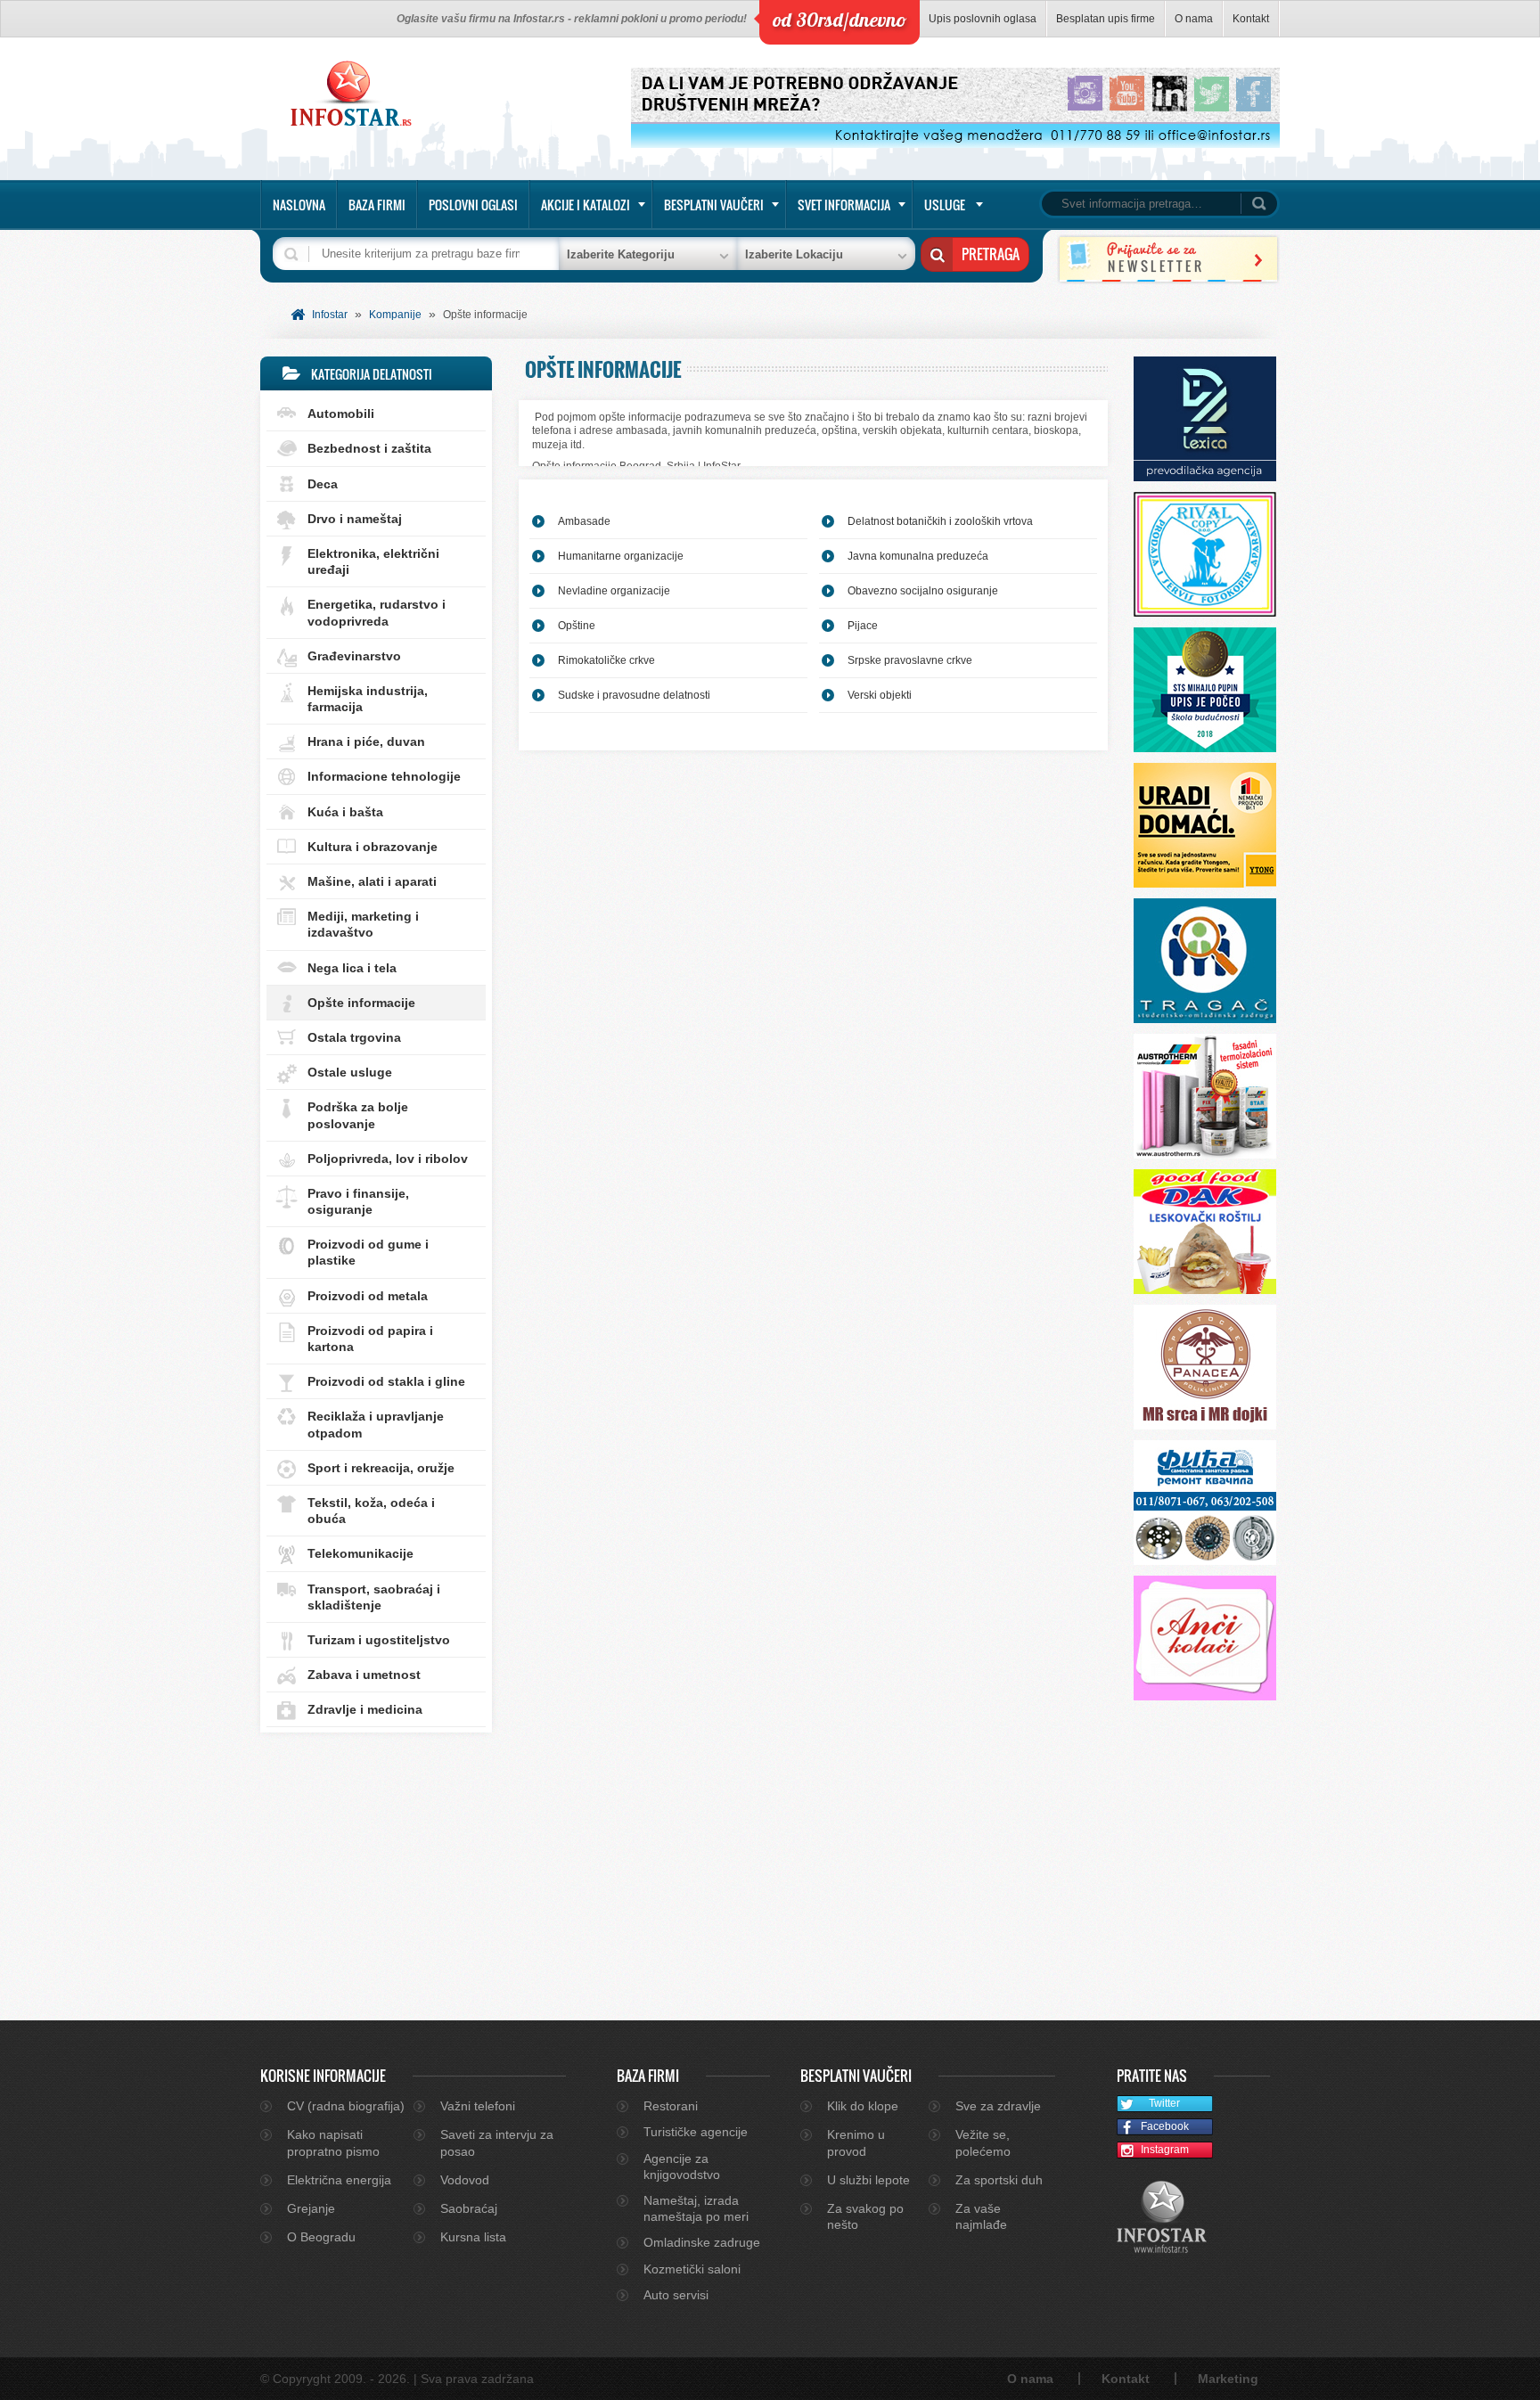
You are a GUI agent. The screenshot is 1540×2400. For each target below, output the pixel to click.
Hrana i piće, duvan (366, 741)
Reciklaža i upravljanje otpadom (376, 1424)
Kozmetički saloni (692, 2269)
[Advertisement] (376, 1864)
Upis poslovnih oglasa (983, 19)
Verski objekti (880, 695)
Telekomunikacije (360, 1553)
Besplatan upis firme (1106, 19)
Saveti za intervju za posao (497, 2142)
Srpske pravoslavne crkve (910, 660)
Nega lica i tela (352, 968)
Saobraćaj (469, 2208)
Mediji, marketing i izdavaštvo (363, 924)
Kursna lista (473, 2237)
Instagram (1165, 2150)
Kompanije (395, 315)
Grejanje (311, 2208)
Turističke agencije (696, 2132)
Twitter (1164, 2103)
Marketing (1228, 2379)
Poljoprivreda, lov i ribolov (388, 1159)
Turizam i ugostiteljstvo (379, 1640)
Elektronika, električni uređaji (373, 561)
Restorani (671, 2106)
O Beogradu (321, 2237)
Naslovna (299, 205)
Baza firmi (377, 205)
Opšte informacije (361, 1003)
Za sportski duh (999, 2180)
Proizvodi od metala (368, 1296)
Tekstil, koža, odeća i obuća (371, 1511)
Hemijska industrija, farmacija (368, 699)
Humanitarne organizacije (621, 556)
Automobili (341, 414)
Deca (323, 484)
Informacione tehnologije (384, 776)
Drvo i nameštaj (355, 519)
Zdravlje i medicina (365, 1709)
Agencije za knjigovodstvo (682, 2167)
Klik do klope (863, 2106)
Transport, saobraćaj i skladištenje (374, 1597)
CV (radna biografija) (346, 2106)
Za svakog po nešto (865, 2216)
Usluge (945, 205)
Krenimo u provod (856, 2142)
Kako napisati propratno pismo (333, 2142)
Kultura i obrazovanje (373, 847)
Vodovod (465, 2180)
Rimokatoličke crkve (606, 660)
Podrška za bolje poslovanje (358, 1115)
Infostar (330, 315)
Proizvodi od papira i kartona (370, 1339)
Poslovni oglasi (473, 205)
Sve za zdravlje (998, 2106)
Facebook (1165, 2126)
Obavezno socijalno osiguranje (923, 591)
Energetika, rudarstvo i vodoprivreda (377, 612)
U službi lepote (868, 2180)
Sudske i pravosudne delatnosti (634, 695)
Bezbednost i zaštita (369, 448)
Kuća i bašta (345, 812)
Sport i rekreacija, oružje (381, 1468)
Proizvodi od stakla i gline (386, 1381)
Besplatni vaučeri (714, 205)
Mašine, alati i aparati (372, 881)
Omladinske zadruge (702, 2242)
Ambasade (584, 521)
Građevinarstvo (354, 656)
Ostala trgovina (354, 1037)
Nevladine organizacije (614, 591)
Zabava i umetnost (364, 1675)
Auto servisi (676, 2295)
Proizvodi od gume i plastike (368, 1252)
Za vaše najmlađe (981, 2216)
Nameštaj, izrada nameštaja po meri (696, 2208)
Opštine (577, 626)
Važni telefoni (478, 2106)
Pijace (863, 626)
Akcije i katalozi (586, 205)
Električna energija (339, 2180)
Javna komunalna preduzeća (918, 556)
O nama (1194, 19)
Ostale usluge (350, 1072)
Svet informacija (844, 205)
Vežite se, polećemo (983, 2142)
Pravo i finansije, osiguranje (358, 1201)
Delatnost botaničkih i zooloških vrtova (940, 521)
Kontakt (1251, 19)
